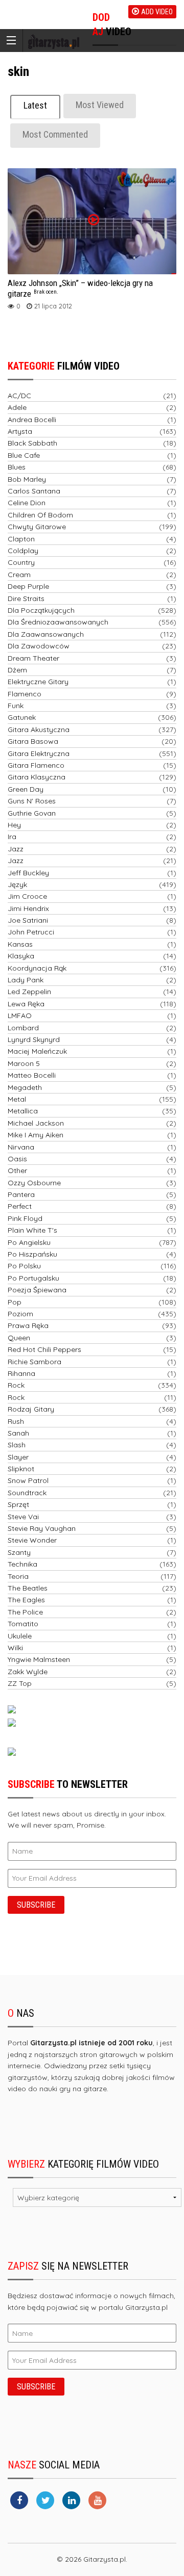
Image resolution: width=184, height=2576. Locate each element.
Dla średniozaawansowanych (58, 622)
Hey (14, 825)
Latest (35, 105)
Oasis (17, 1159)
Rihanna (21, 1373)
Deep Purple (28, 586)
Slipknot (21, 1469)
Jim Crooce (27, 896)
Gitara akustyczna (39, 730)
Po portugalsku (33, 1278)
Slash (17, 1445)
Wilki (15, 1648)
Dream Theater (33, 658)
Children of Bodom (40, 515)
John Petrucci (31, 932)
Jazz (16, 849)
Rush (16, 1421)
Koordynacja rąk (37, 968)
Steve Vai (23, 1517)
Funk (16, 706)
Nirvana (21, 1147)
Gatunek (22, 717)
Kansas (20, 944)
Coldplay (23, 551)
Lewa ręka (26, 1004)
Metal (17, 1099)
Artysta (20, 431)
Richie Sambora (34, 1362)
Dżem (17, 670)
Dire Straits (26, 599)
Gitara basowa (33, 741)
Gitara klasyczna (37, 777)
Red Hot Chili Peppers (44, 1349)
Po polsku (24, 1266)
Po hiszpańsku (32, 1254)
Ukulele (20, 1636)
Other (17, 1170)
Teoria (18, 1576)
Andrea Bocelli (32, 420)
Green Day (26, 789)
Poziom (20, 1314)
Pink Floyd (25, 1218)
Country (21, 562)
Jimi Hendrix (28, 908)
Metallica (23, 1111)
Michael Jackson (36, 1123)
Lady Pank (26, 980)
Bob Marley (27, 479)
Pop (15, 1302)
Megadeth (25, 1087)
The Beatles (28, 1588)
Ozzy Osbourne (34, 1183)
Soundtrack (27, 1493)
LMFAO (20, 1016)
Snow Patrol (28, 1480)
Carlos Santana (34, 491)
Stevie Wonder (32, 1540)
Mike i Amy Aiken (36, 1135)
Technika (22, 1564)
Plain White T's (32, 1230)
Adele (17, 407)
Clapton (21, 539)
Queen (19, 1338)
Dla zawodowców (39, 646)
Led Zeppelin (29, 992)
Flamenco (25, 694)
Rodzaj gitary (31, 1409)
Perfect (20, 1206)
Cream (19, 575)
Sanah (18, 1433)
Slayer (18, 1457)
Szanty (19, 1552)
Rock (16, 1385)
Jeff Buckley (28, 873)
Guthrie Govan (32, 813)
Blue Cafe (24, 455)
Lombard (23, 1028)
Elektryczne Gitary (38, 682)
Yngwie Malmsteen (39, 1659)
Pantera (21, 1194)
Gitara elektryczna (39, 753)
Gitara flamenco (36, 765)
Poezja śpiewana (37, 1290)
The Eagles (26, 1600)
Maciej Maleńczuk (37, 1051)
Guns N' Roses (32, 801)
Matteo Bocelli (32, 1075)
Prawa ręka (28, 1325)
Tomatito (23, 1624)
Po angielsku (29, 1242)
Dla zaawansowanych (46, 634)
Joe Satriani (28, 920)
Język (17, 884)
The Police (25, 1612)
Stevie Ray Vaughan (42, 1528)
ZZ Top (20, 1683)
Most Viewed (100, 105)
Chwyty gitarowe (37, 527)
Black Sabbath (32, 443)
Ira (12, 837)
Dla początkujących (41, 610)
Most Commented (55, 134)
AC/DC (19, 396)
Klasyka (21, 956)
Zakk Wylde (28, 1672)
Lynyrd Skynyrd (34, 1039)
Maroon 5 (24, 1063)
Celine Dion (27, 503)
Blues (17, 467)
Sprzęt (18, 1504)
